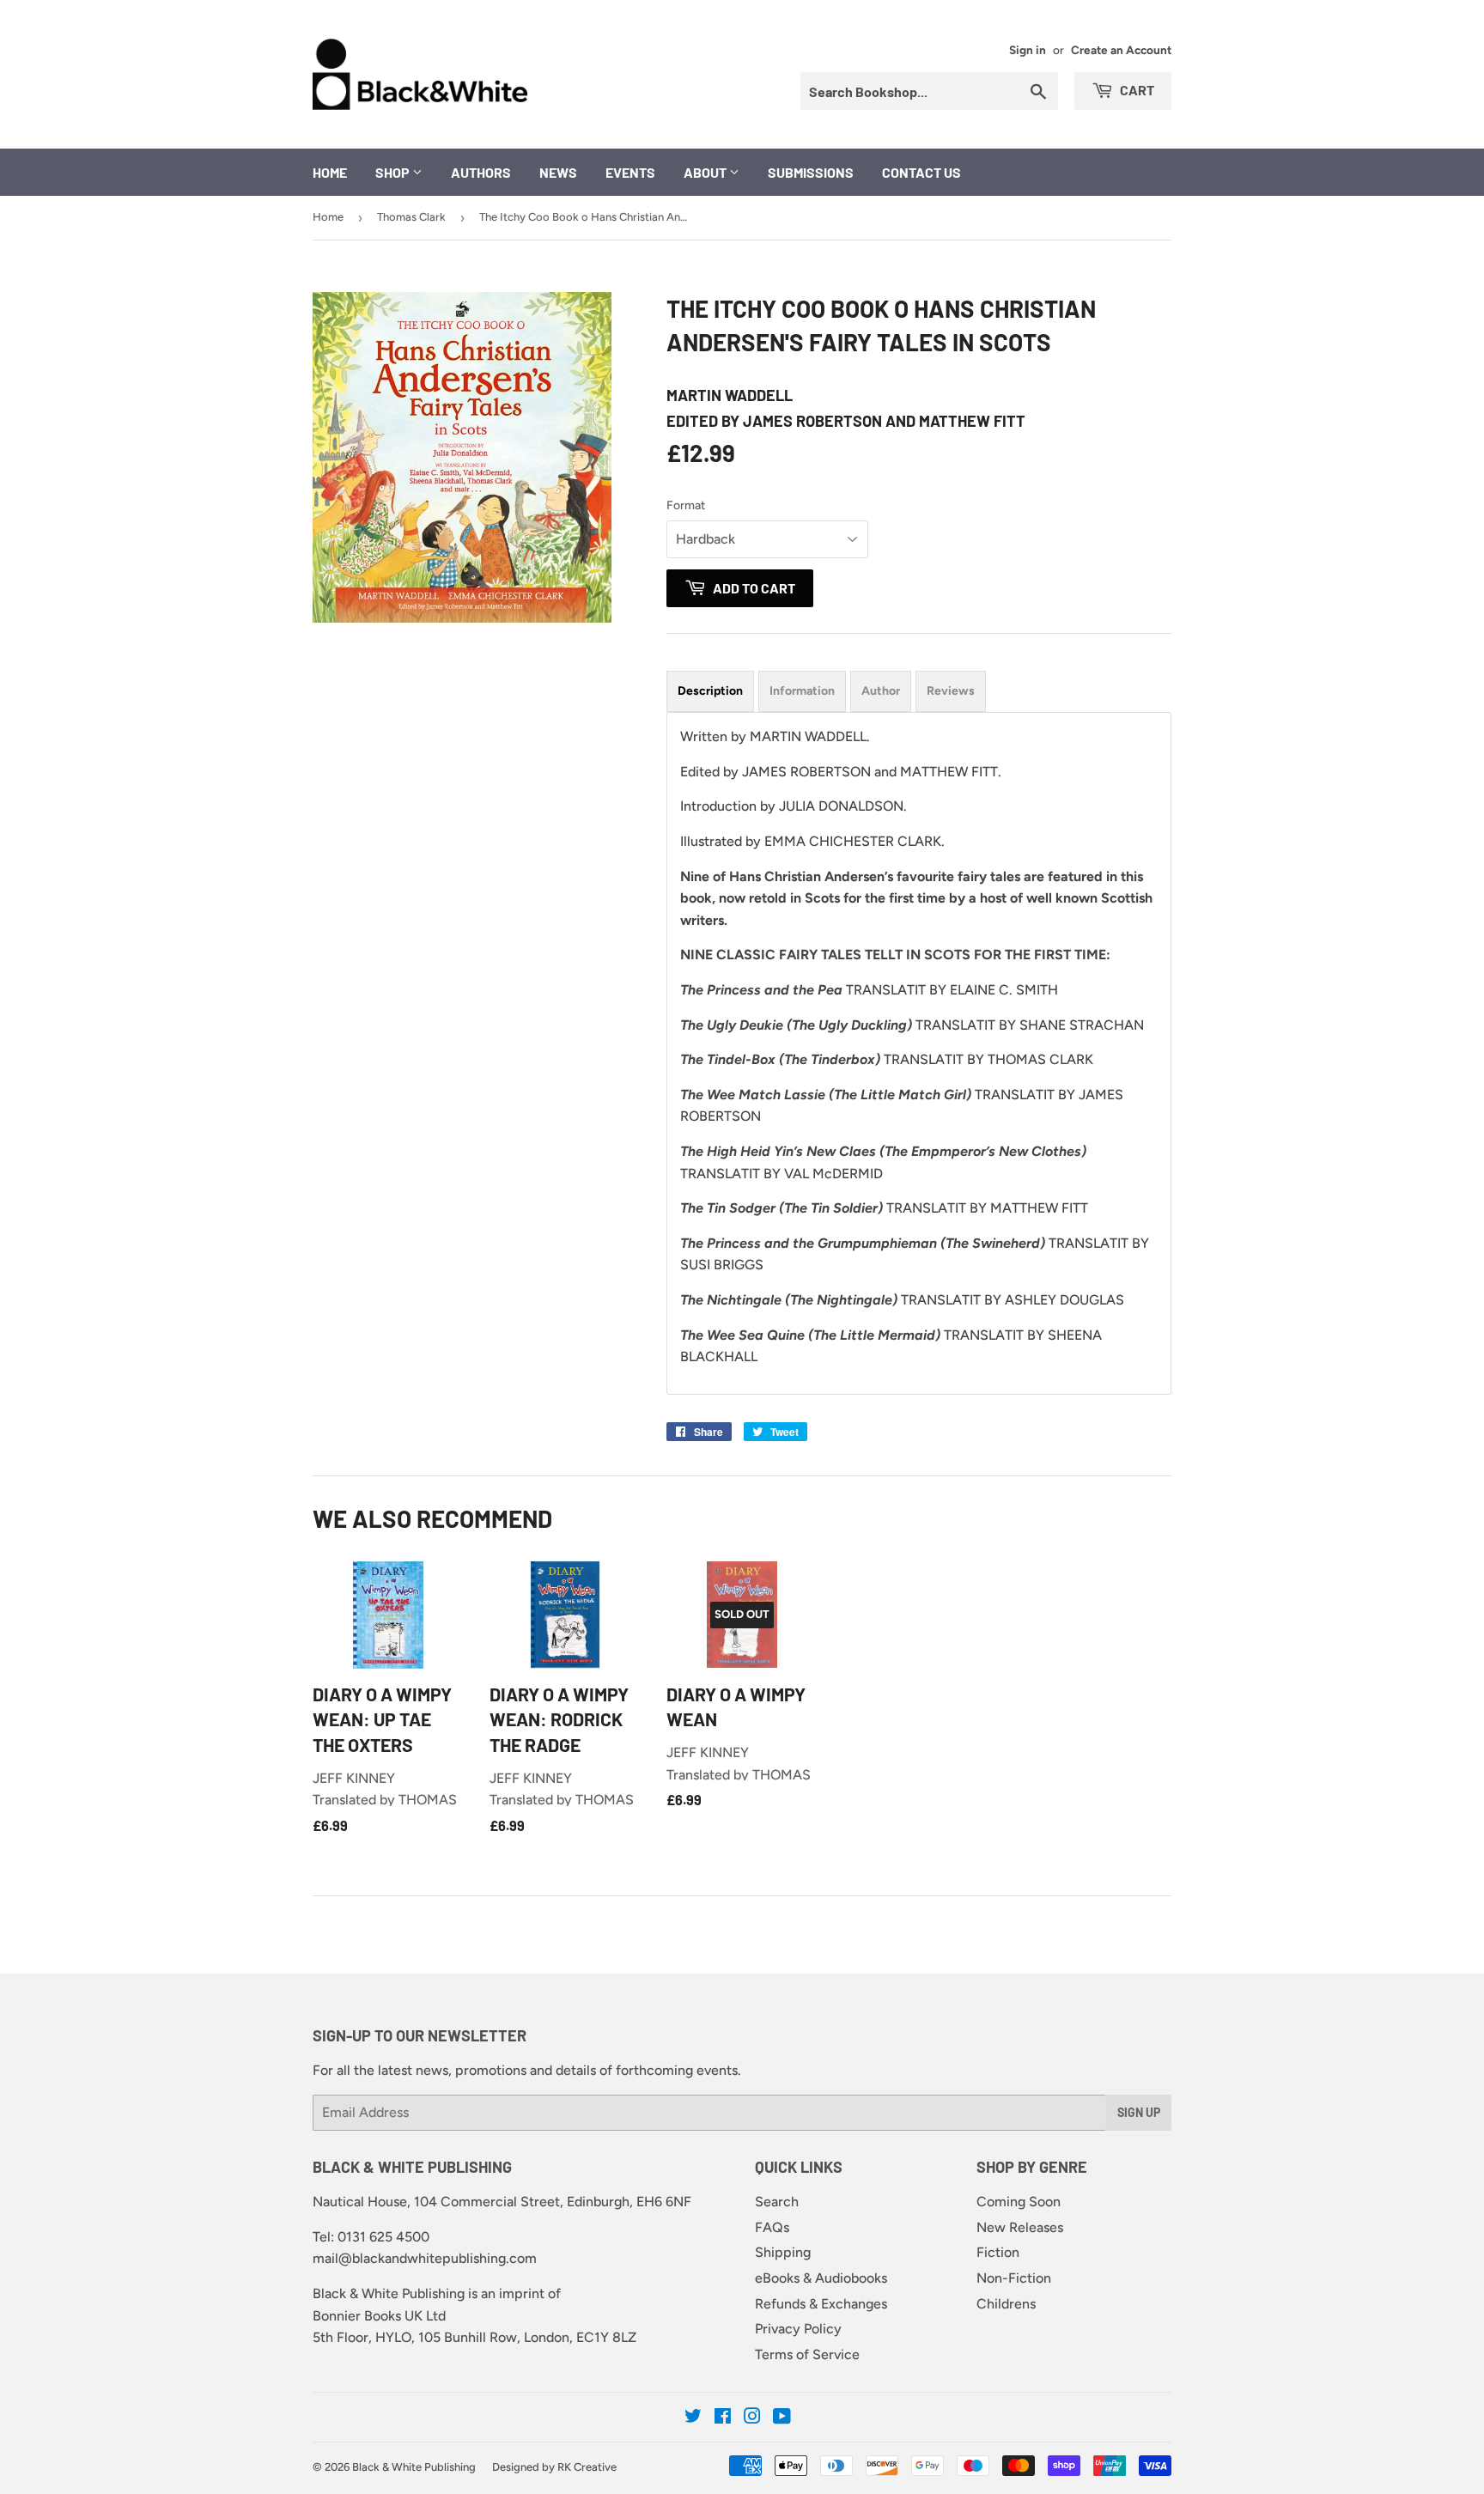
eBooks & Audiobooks (821, 2278)
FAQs (772, 2227)
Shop (394, 172)
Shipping (783, 2252)
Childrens (1006, 2304)
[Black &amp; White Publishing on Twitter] (693, 2418)
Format (686, 505)
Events (630, 172)
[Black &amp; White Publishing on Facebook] (723, 2418)
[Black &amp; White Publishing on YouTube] (782, 2418)
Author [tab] (881, 691)
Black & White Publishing (414, 2467)
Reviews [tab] (951, 691)
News (558, 172)
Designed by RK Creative (554, 2467)
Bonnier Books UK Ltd (379, 2316)
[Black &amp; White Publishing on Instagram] (752, 2418)
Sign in (1028, 50)
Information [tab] (802, 691)
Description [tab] (710, 691)
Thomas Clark (411, 217)
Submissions (811, 172)
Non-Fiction (1014, 2278)
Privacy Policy (798, 2329)
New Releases (1020, 2227)
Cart (1136, 90)
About (706, 172)
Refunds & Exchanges (821, 2304)
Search (777, 2202)
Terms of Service (807, 2354)
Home (330, 172)
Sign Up (1139, 2112)
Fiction (998, 2252)
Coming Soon (1019, 2202)
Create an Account (1121, 50)
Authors (481, 172)
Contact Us (921, 172)
